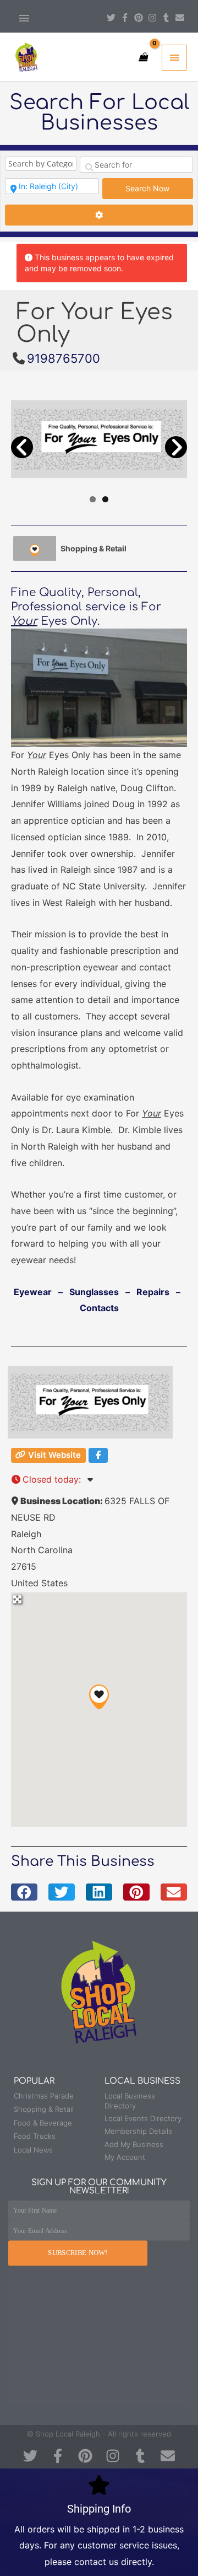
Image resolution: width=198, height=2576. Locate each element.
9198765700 (64, 358)
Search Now (159, 188)
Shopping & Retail (94, 548)
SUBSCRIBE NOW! (78, 2253)
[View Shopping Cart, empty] (143, 57)
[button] (99, 1697)
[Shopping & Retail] (35, 548)
